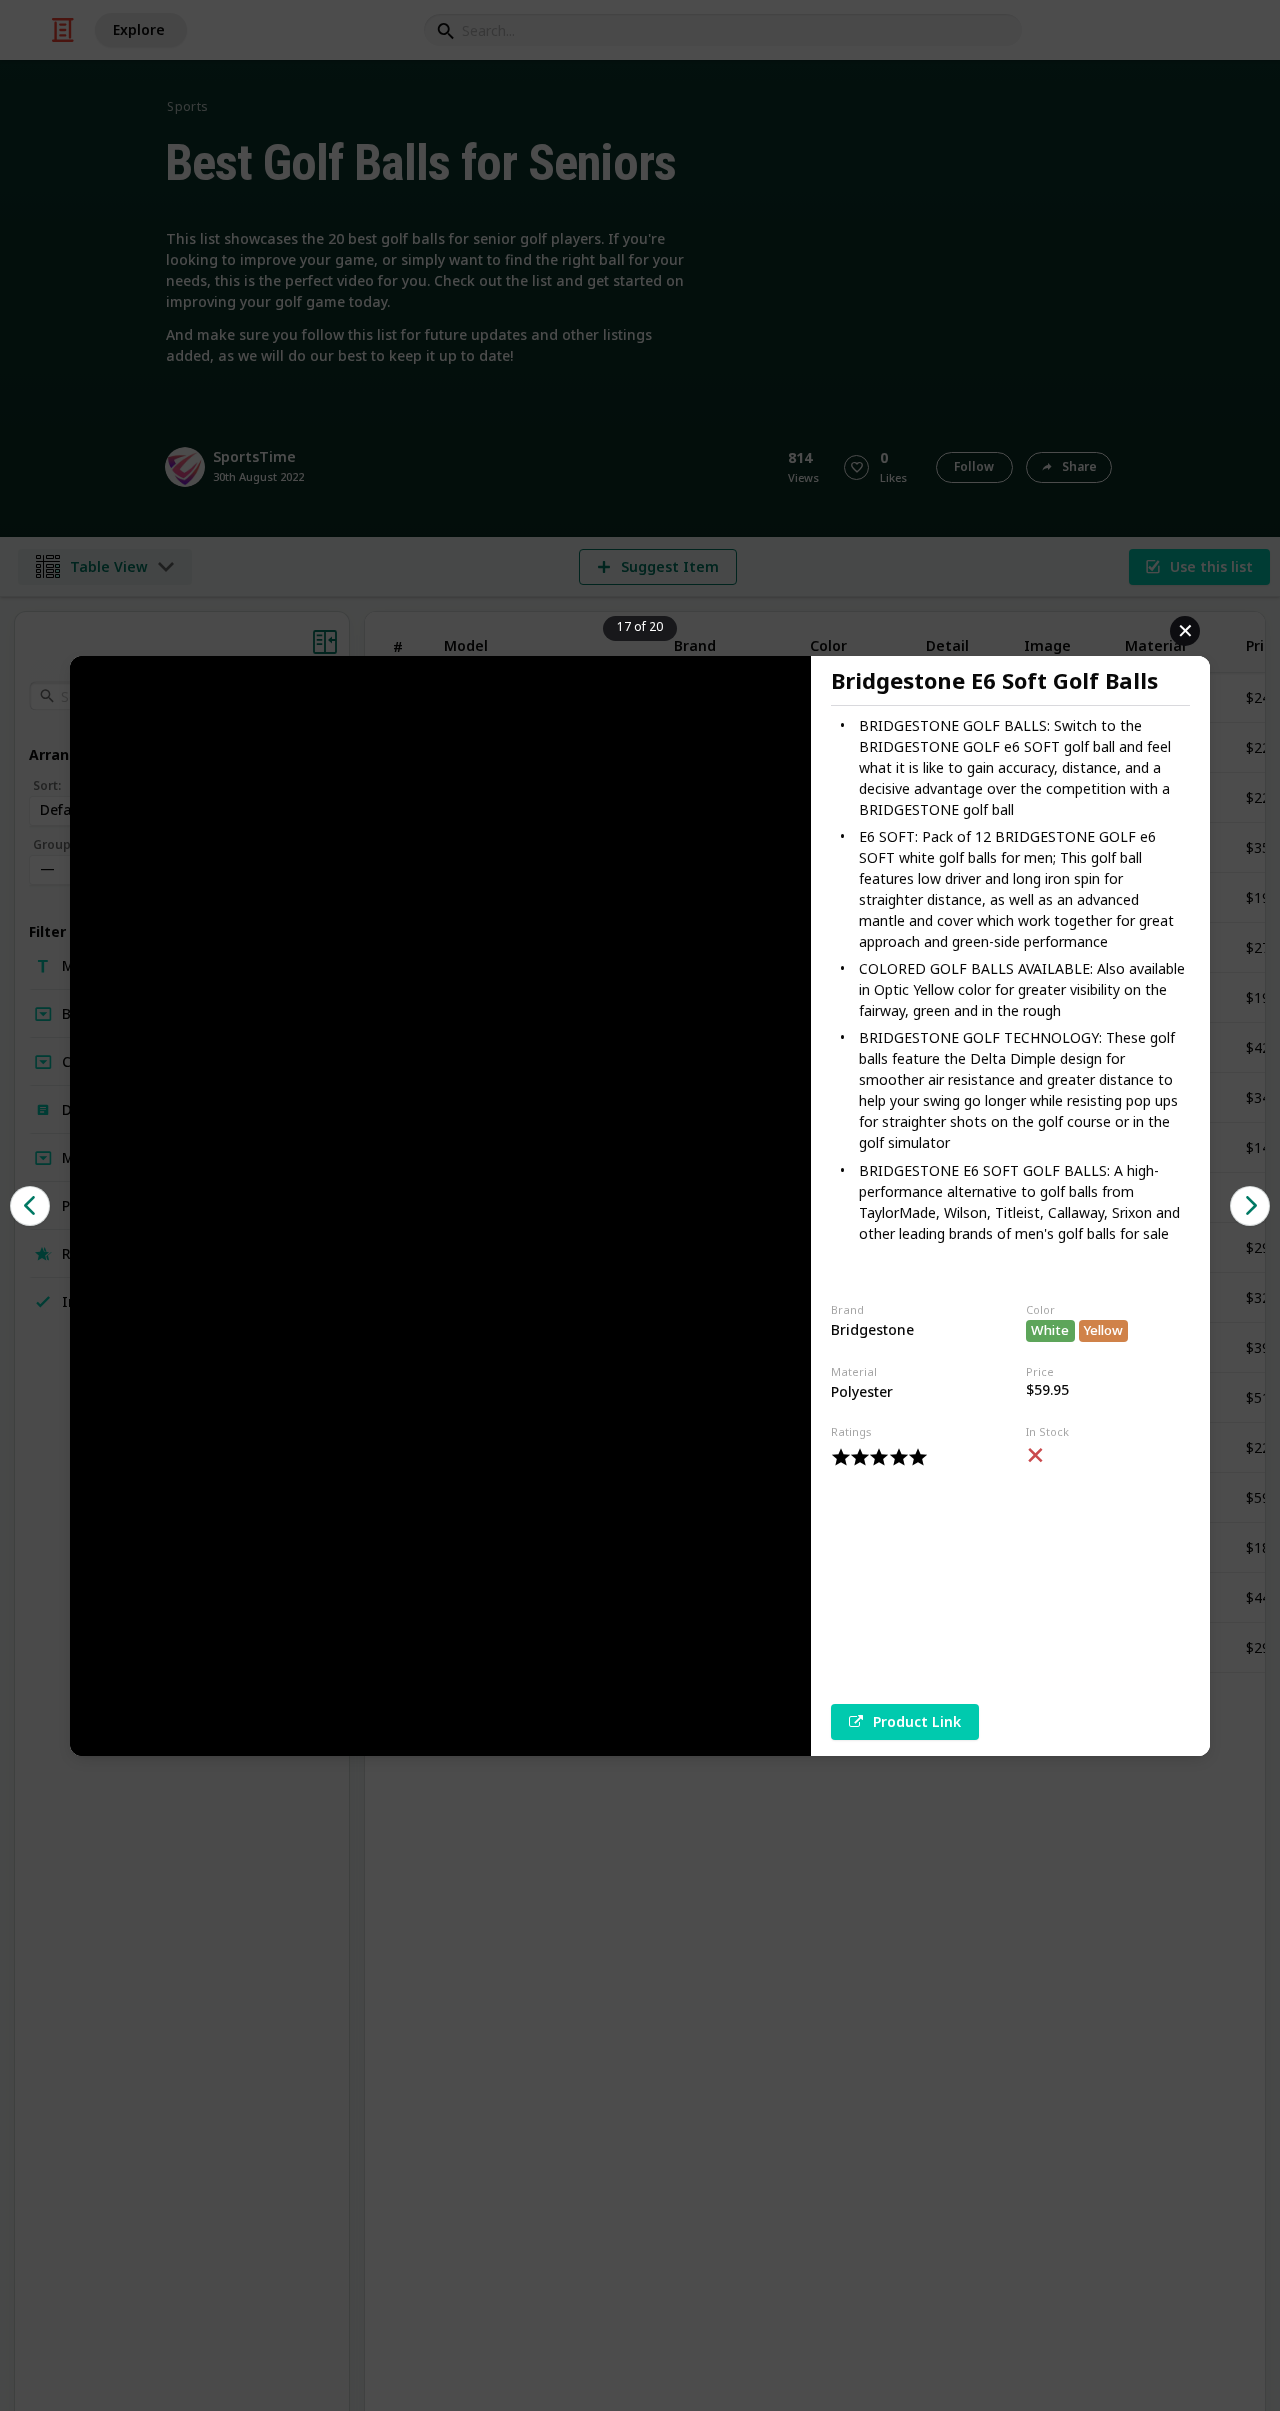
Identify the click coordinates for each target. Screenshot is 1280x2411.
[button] (30, 1206)
